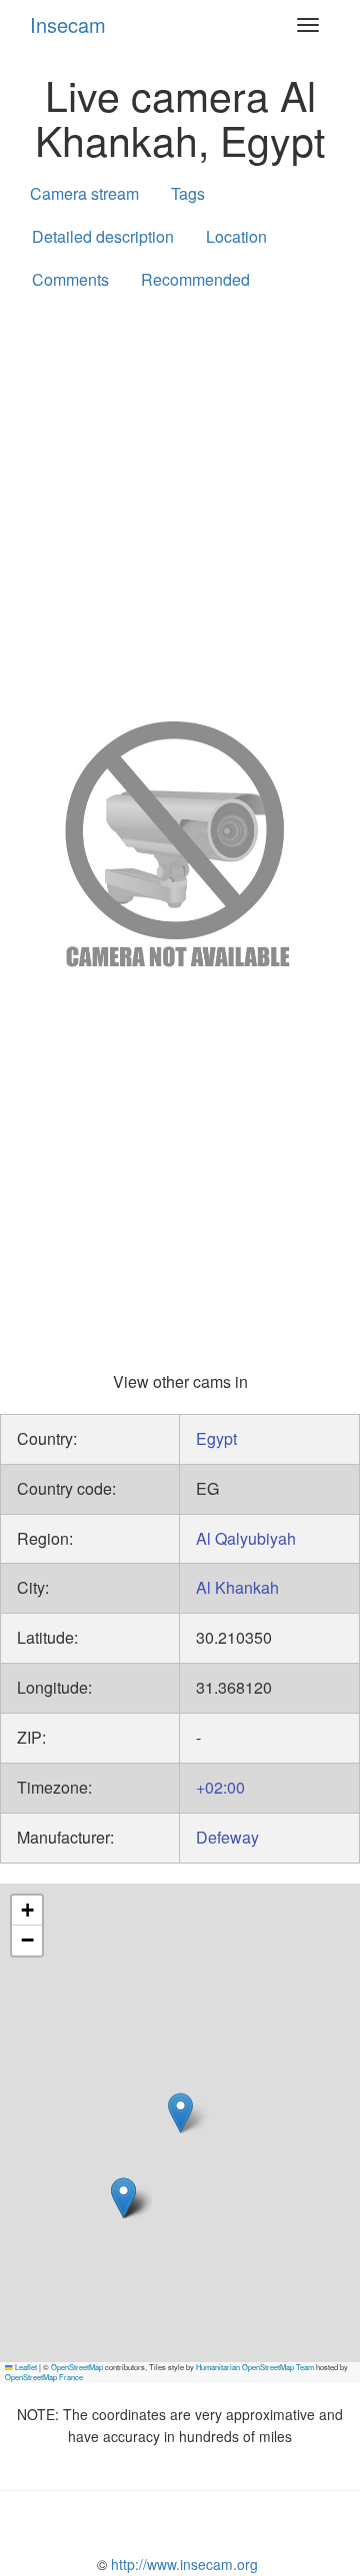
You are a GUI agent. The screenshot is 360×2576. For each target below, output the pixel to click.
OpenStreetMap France (44, 2377)
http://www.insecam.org (182, 2564)
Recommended (195, 279)
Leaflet (25, 2367)
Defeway (227, 1837)
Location (236, 236)
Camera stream (84, 193)
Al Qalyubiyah (246, 1538)
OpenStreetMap (77, 2367)
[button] (123, 2198)
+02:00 (220, 1787)
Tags (188, 193)
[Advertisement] (180, 502)
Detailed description (103, 236)
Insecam (68, 24)
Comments (70, 279)
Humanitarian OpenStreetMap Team (255, 2367)
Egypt (216, 1438)
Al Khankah (237, 1587)
